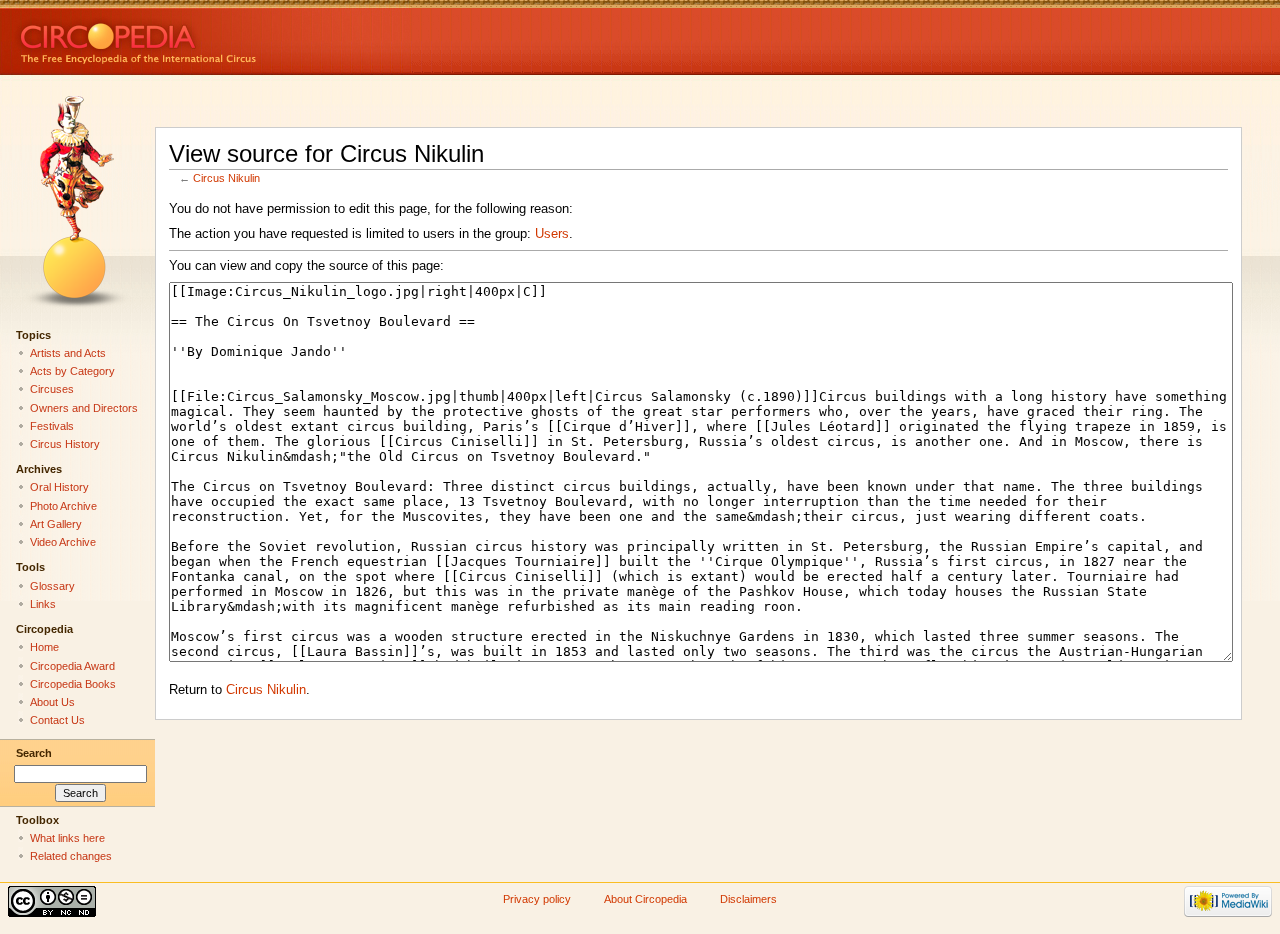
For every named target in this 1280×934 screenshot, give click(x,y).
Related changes (71, 856)
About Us (52, 702)
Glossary (52, 586)
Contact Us (57, 720)
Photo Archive (63, 506)
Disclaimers (748, 899)
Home (44, 647)
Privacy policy (537, 899)
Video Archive (63, 542)
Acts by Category (72, 371)
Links (43, 604)
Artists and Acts (68, 353)
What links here (67, 838)
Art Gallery (56, 524)
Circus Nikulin (226, 178)
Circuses (52, 389)
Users (552, 234)
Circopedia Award (72, 666)
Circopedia (205, 37)
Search (34, 753)
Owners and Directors (84, 408)
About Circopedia (645, 899)
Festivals (52, 426)
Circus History (65, 444)
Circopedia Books (73, 684)
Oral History (59, 487)
